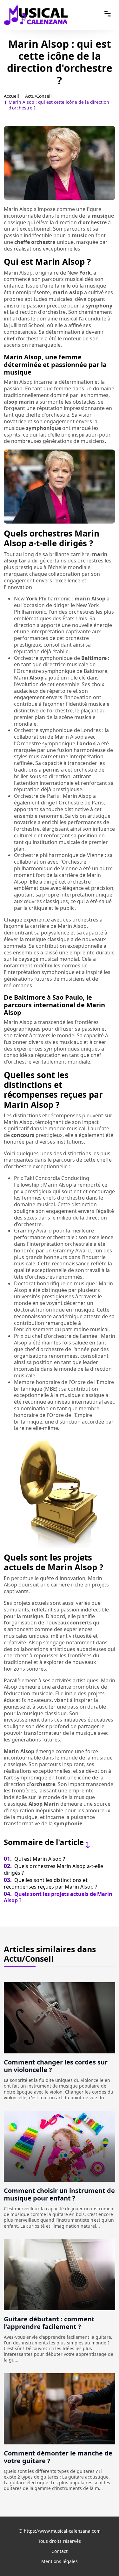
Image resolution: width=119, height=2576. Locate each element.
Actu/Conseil (38, 96)
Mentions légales (60, 2561)
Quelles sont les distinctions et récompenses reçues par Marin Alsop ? (50, 1883)
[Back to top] (102, 2559)
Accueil (11, 96)
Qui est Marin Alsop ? (34, 1859)
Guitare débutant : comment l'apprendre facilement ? (49, 2323)
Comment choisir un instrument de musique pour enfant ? (59, 2194)
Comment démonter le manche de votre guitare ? (58, 2457)
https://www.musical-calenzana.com (62, 2531)
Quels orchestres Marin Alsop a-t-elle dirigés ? (53, 1869)
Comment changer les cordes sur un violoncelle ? (56, 2066)
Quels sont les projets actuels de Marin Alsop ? (58, 1897)
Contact (60, 2551)
